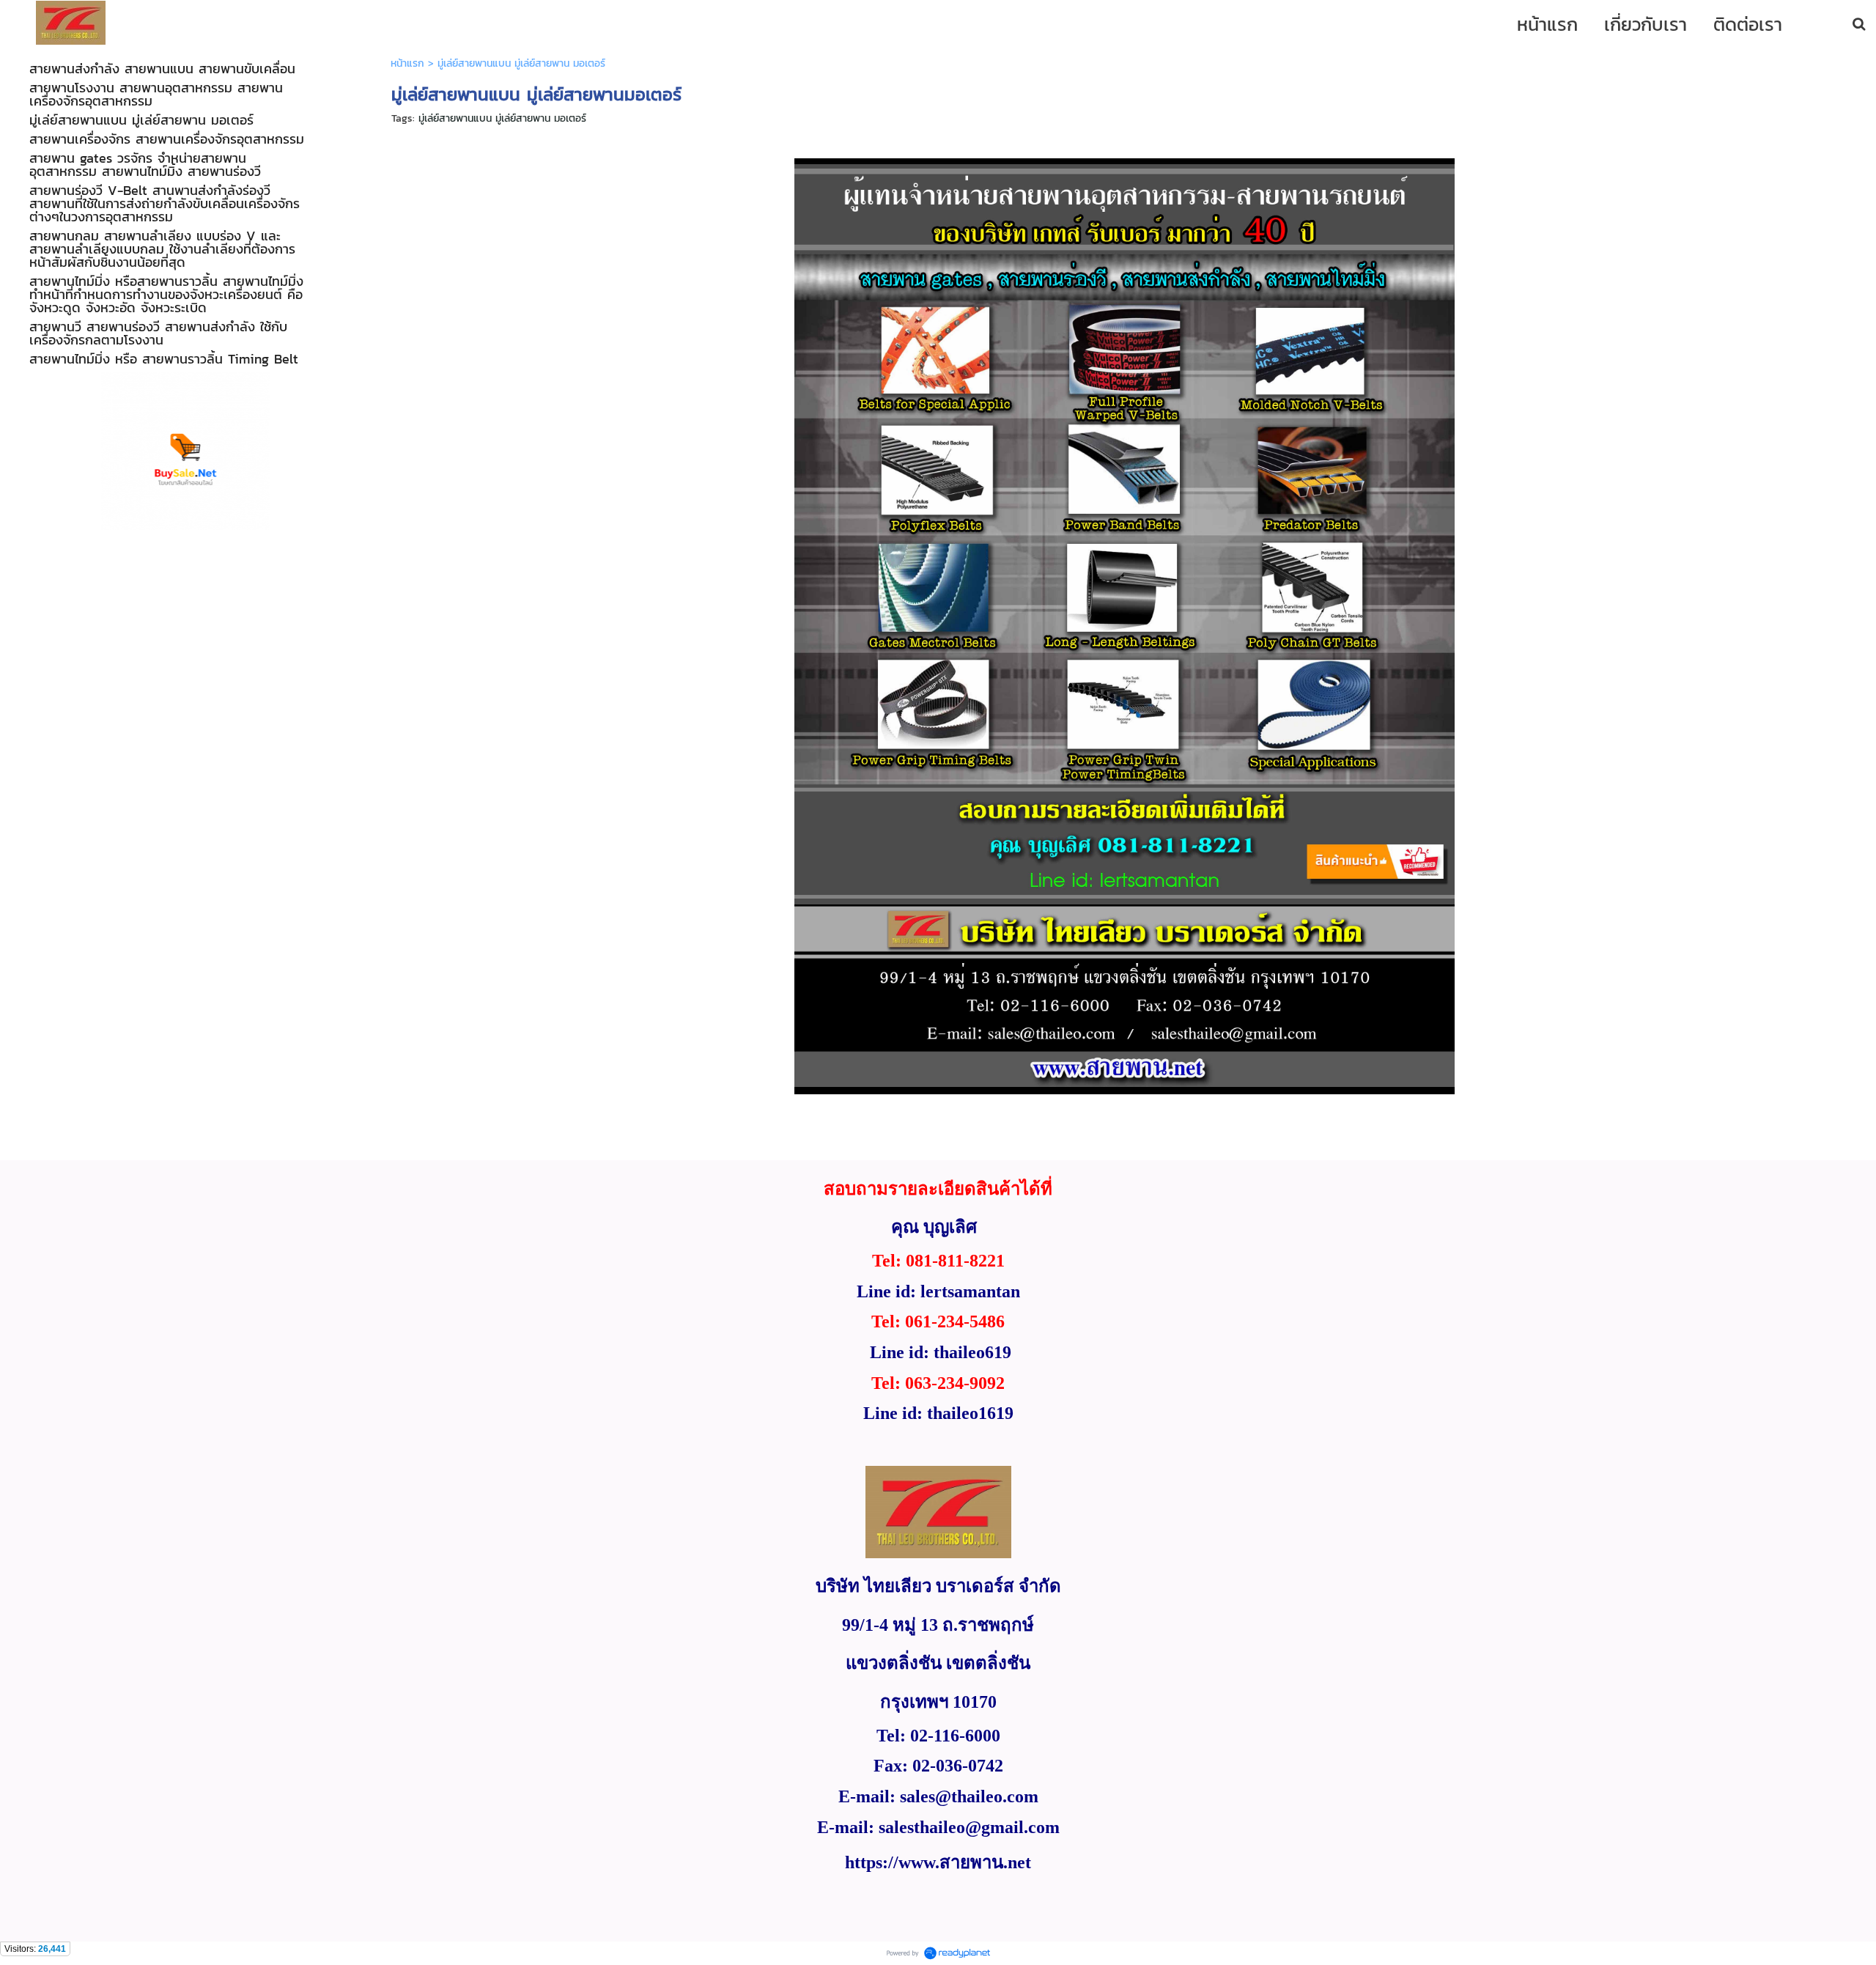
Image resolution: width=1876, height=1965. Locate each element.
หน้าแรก (407, 63)
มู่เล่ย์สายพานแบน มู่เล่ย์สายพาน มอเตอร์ (502, 118)
